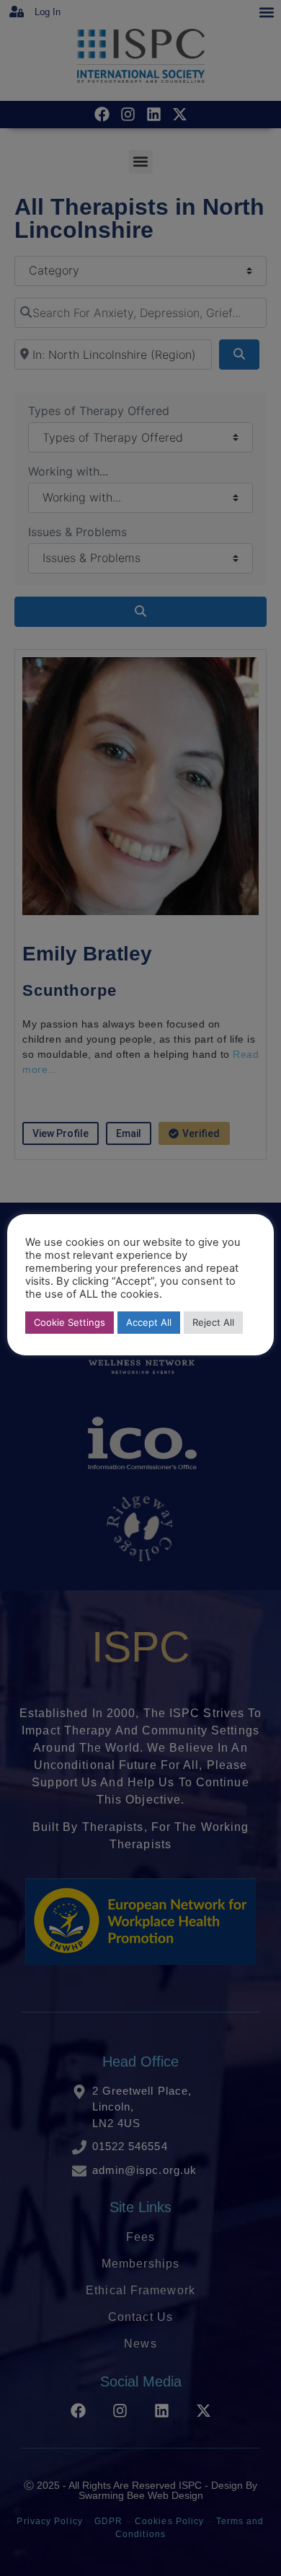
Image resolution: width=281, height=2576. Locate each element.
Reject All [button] (213, 1322)
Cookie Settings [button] (70, 1322)
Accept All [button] (149, 1322)
